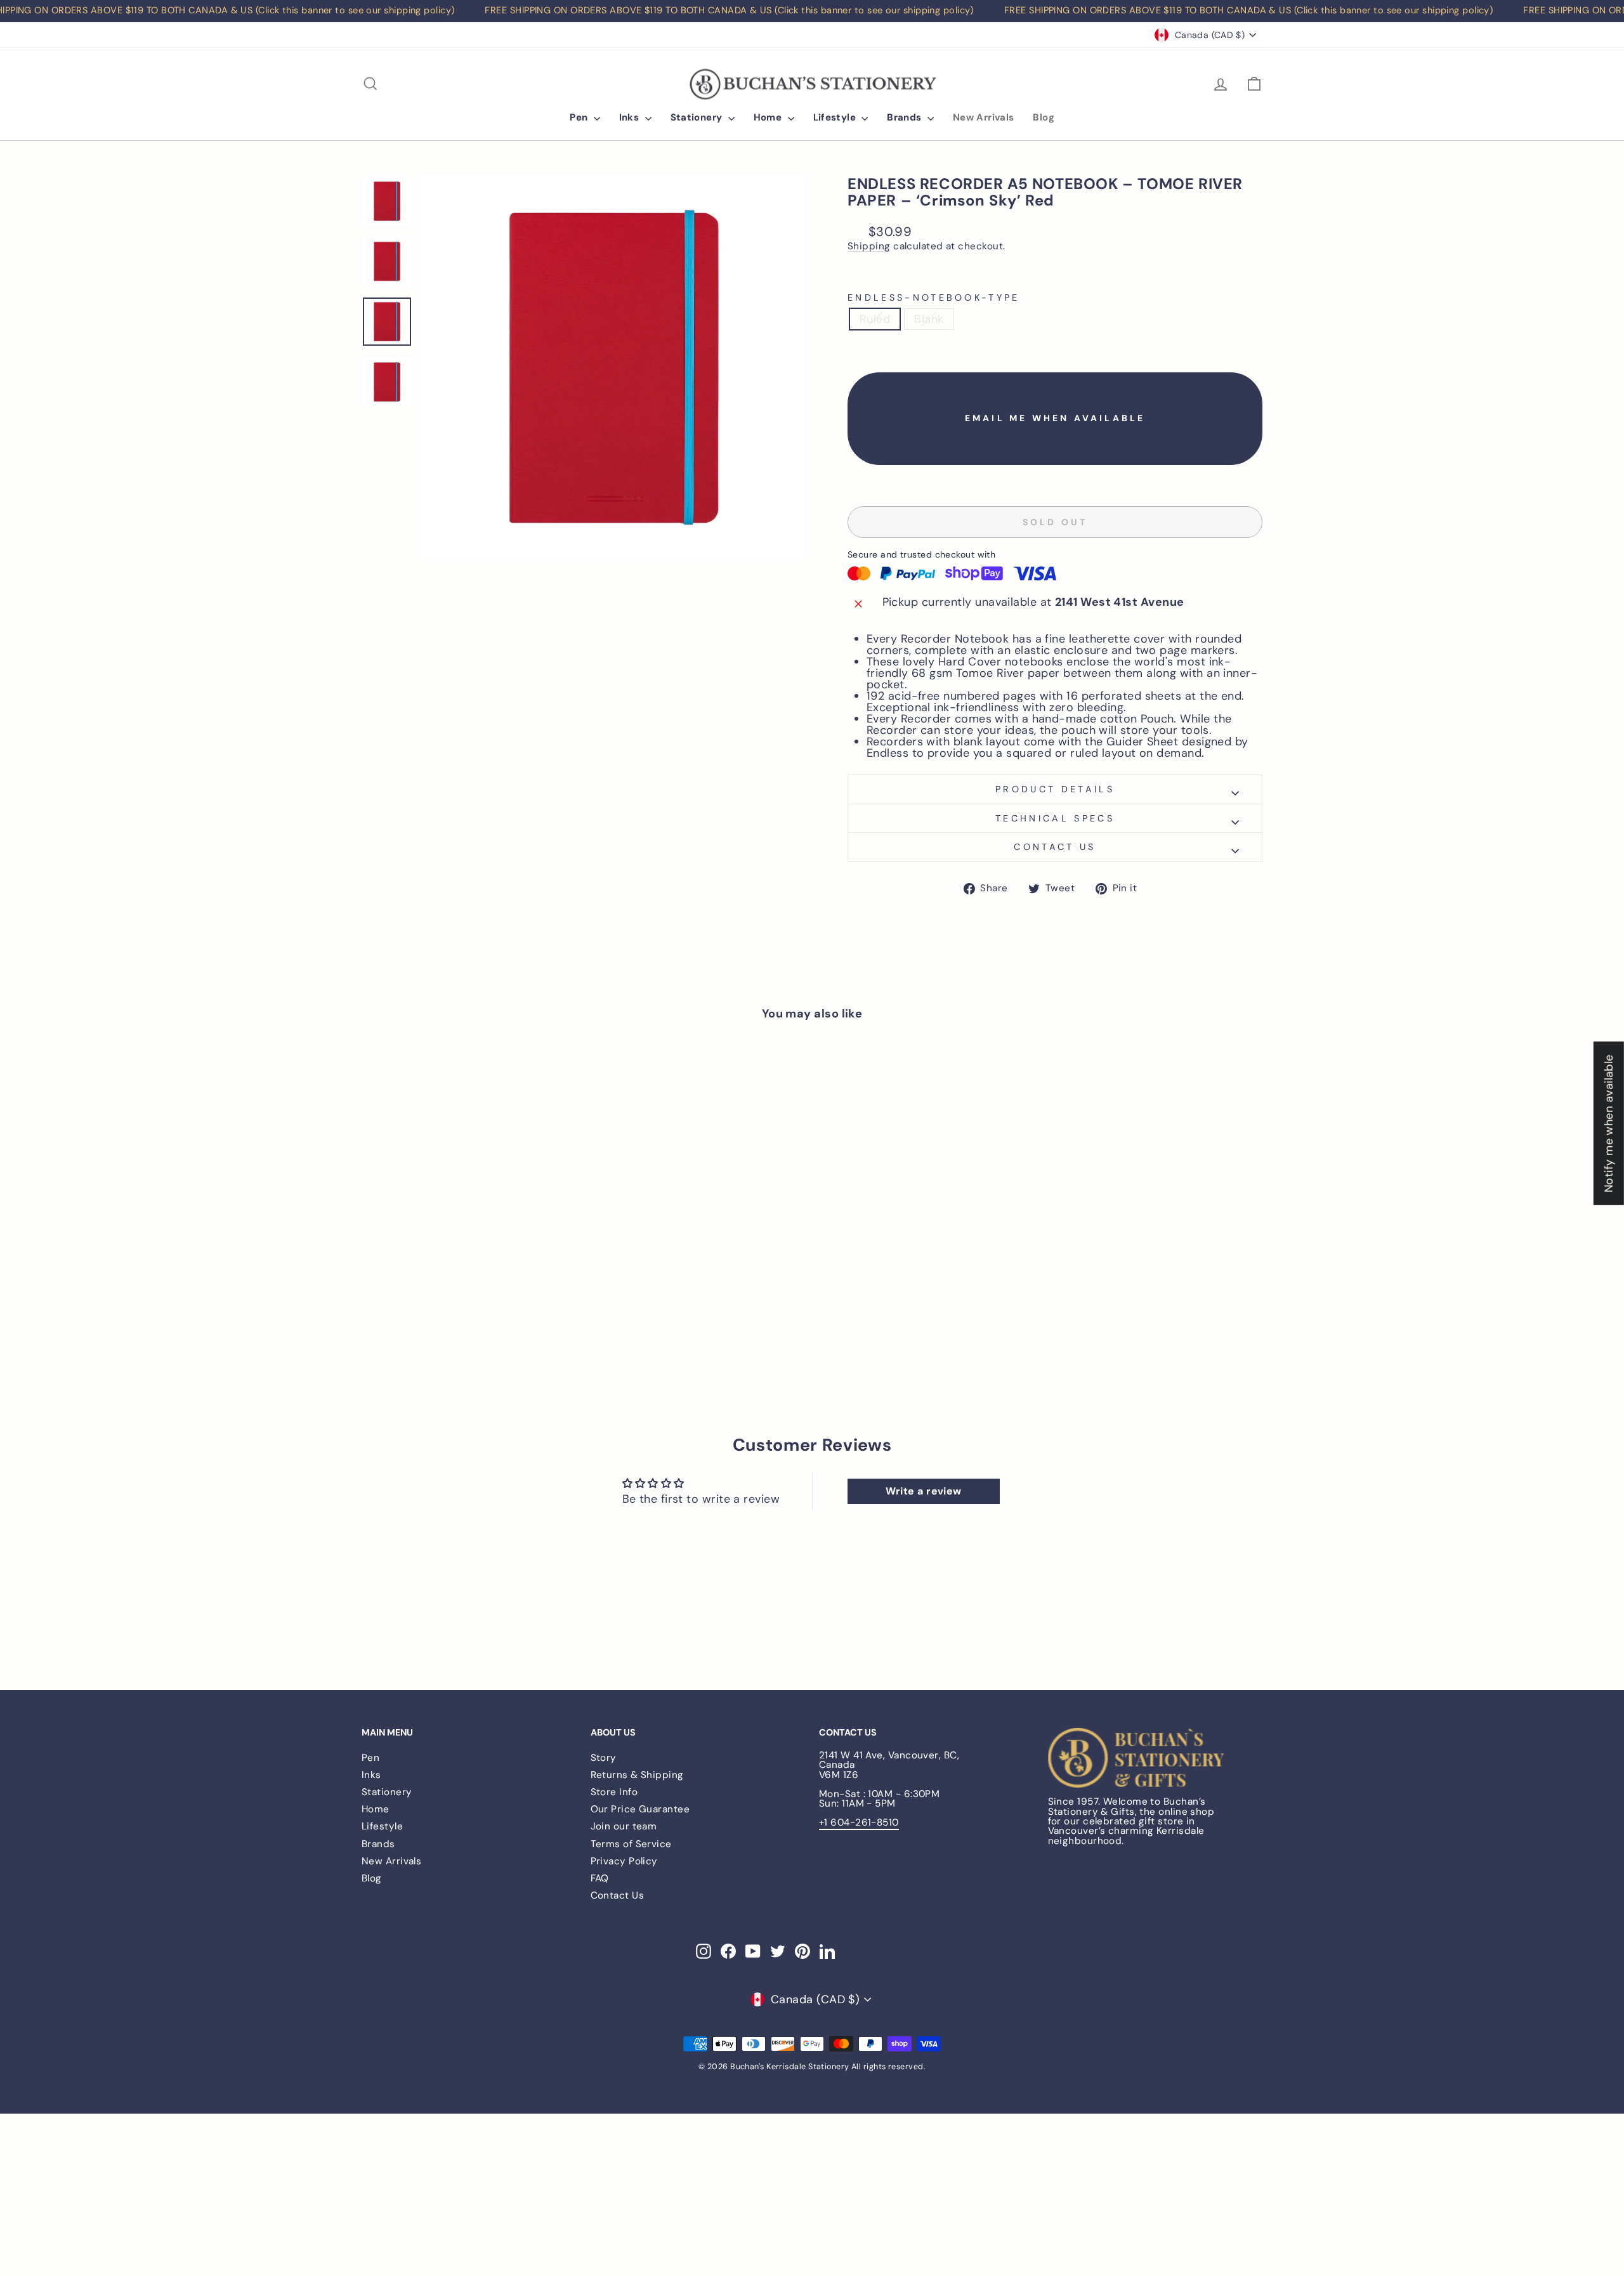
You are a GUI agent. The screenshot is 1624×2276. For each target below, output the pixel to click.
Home (769, 117)
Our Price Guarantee (640, 1809)
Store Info (614, 1792)
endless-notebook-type (934, 298)
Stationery (698, 117)
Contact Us (618, 1895)
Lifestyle (836, 117)
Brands (906, 117)
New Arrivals (984, 117)
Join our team (624, 1826)
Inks (631, 117)
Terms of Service (631, 1844)
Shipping (869, 247)
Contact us (1055, 847)
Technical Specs (1055, 818)
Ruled (875, 319)
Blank (929, 319)
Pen (580, 117)
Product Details (1055, 789)
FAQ (600, 1878)
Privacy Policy (624, 1861)
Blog (1044, 117)
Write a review (924, 1491)
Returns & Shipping (637, 1775)
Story (604, 1758)
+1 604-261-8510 (859, 1822)
